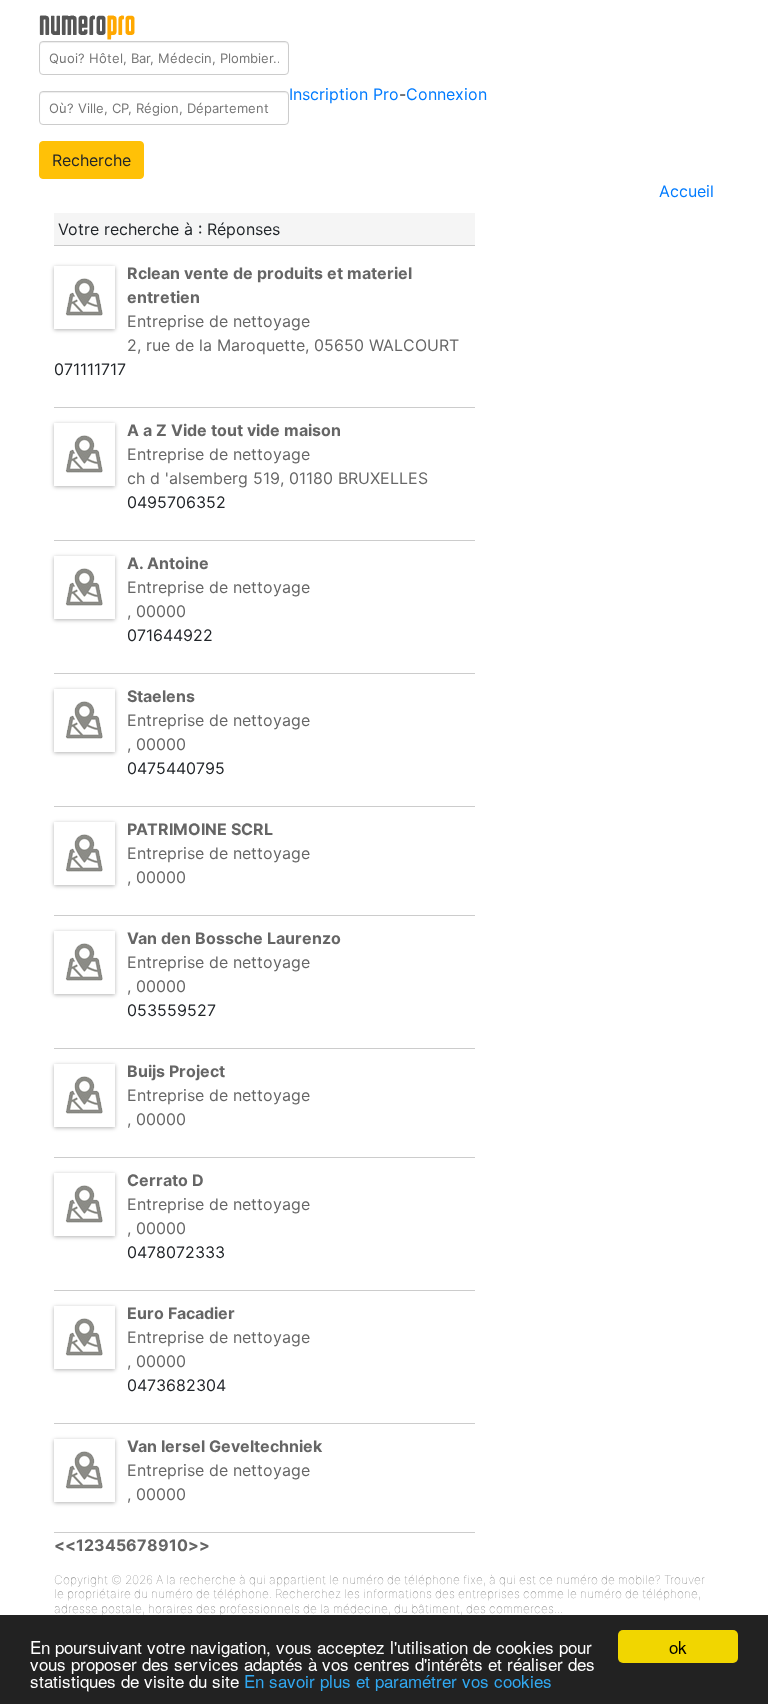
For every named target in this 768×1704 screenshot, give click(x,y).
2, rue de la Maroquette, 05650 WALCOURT (293, 345)
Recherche (91, 160)
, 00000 (156, 611)
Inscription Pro (344, 94)
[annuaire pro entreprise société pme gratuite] (87, 23)
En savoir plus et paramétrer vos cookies (398, 1680)
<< (65, 1545)
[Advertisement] (632, 328)
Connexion (446, 94)
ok (678, 1646)
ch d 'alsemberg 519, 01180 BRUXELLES (277, 478)
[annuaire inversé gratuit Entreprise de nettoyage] (84, 296)
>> (199, 1545)
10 (178, 1545)
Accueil (686, 191)
